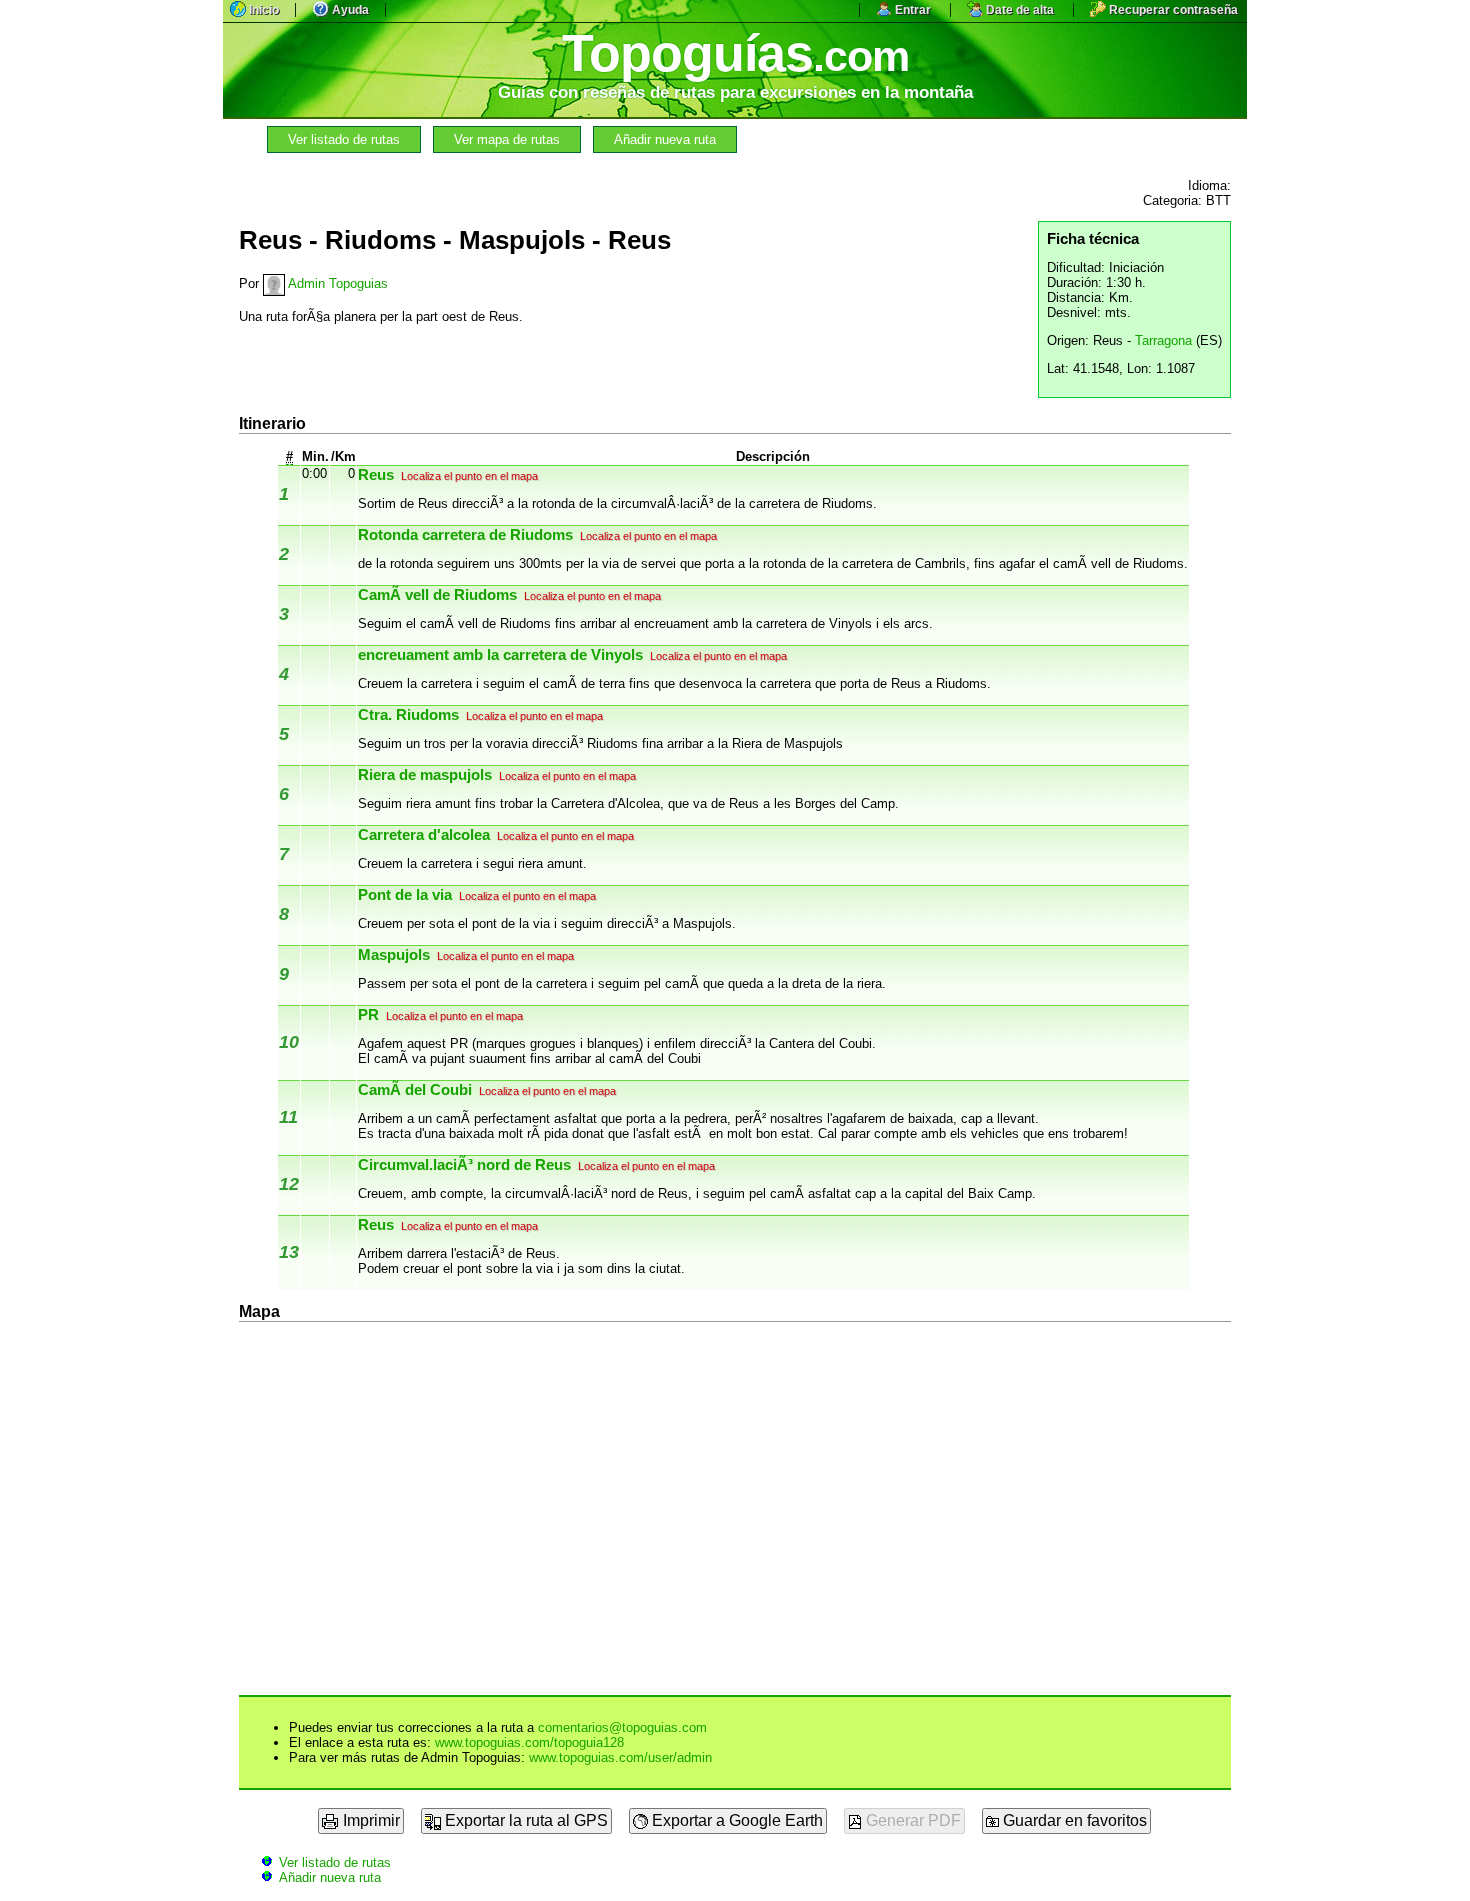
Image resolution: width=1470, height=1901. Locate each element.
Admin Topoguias (336, 283)
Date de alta (1018, 10)
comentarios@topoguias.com (622, 1727)
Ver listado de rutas (344, 139)
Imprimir (369, 1820)
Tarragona (1163, 340)
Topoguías (735, 53)
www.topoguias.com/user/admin (620, 1757)
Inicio (262, 10)
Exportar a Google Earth (735, 1820)
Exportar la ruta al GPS (524, 1820)
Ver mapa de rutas (507, 139)
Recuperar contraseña (1172, 10)
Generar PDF (911, 1820)
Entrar (911, 10)
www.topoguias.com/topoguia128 (529, 1742)
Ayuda (349, 10)
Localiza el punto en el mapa (468, 476)
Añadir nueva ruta (665, 139)
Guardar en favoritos (1073, 1820)
